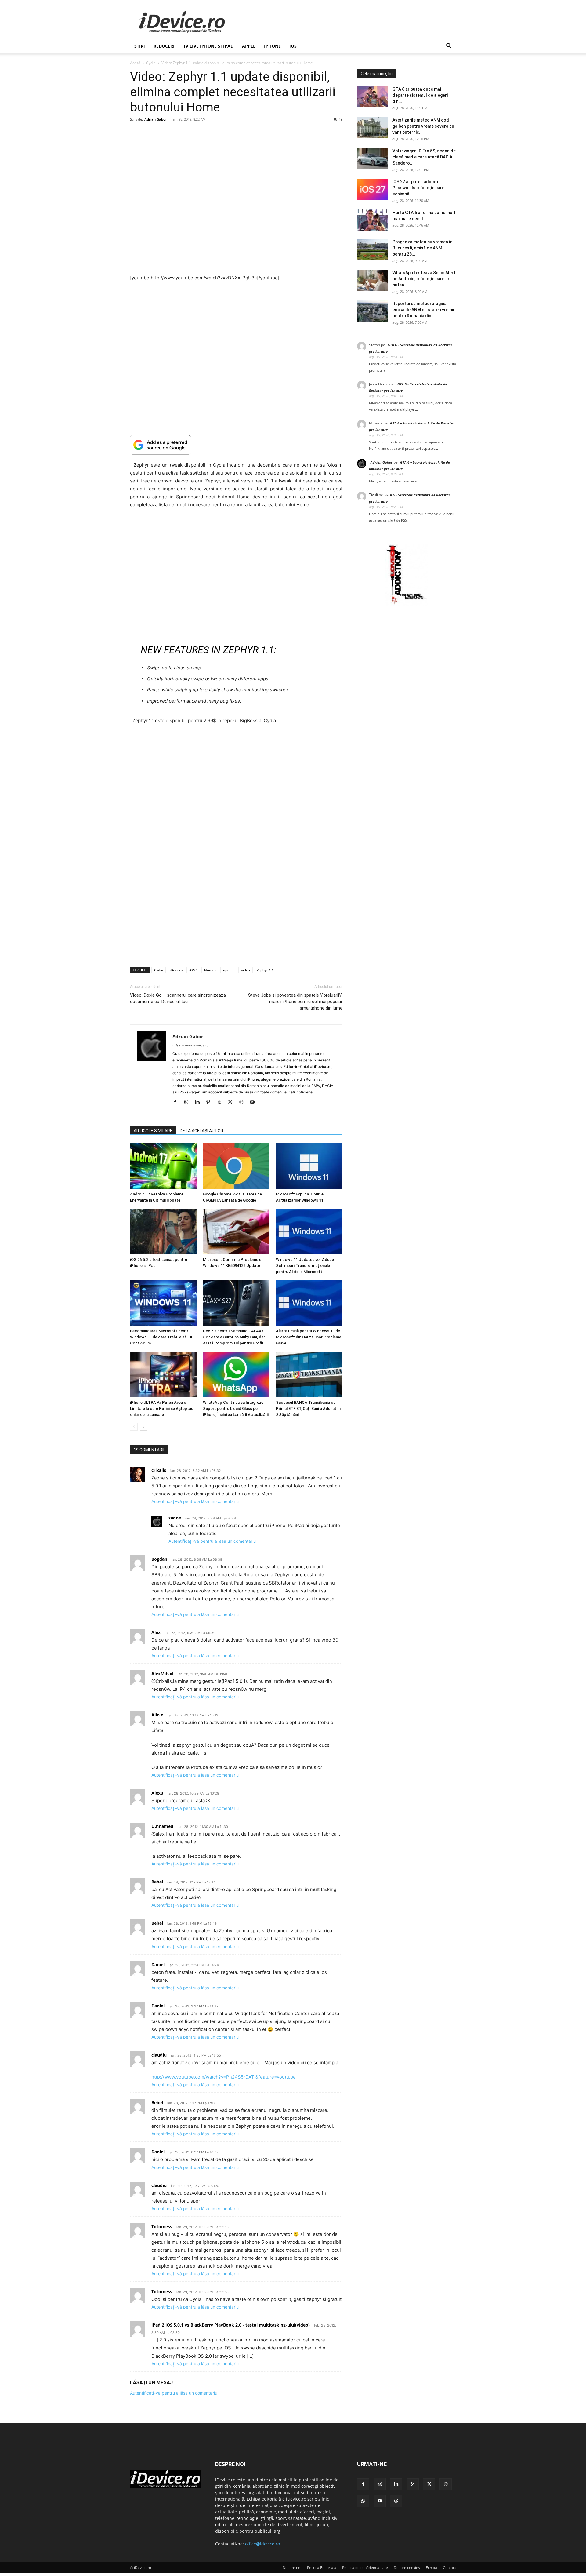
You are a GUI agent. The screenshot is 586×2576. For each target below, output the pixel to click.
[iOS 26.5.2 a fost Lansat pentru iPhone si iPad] (163, 1232)
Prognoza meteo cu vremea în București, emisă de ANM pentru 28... (423, 248)
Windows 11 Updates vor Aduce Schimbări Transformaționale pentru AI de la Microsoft (305, 1266)
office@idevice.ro (262, 2544)
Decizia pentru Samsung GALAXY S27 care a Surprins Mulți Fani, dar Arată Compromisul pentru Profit (234, 1337)
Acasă (135, 63)
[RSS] (413, 2484)
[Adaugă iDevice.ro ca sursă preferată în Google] (236, 445)
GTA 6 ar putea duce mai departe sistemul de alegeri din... (420, 95)
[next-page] (144, 1427)
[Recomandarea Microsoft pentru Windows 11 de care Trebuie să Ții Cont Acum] (163, 1303)
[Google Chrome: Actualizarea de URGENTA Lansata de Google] (236, 1166)
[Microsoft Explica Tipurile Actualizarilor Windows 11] (309, 1166)
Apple (249, 46)
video (246, 970)
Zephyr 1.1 (265, 970)
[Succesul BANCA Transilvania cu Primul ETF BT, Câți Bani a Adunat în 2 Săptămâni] (309, 1374)
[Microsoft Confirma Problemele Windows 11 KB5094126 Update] (236, 1232)
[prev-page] (134, 1427)
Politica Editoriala (322, 2568)
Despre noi (292, 2568)
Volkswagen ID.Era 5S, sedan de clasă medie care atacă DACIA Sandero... (424, 157)
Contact (449, 2568)
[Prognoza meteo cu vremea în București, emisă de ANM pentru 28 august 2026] (372, 249)
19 (341, 119)
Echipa (431, 2568)
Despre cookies (407, 2568)
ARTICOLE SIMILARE (153, 1131)
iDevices (176, 970)
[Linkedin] (199, 1102)
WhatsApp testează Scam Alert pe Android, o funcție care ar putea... (424, 279)
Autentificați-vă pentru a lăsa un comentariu (195, 1501)
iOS (293, 46)
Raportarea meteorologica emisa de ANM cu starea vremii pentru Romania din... (423, 310)
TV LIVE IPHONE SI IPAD (208, 46)
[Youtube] (254, 1102)
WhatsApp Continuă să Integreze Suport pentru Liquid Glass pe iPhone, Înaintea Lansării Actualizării (236, 1408)
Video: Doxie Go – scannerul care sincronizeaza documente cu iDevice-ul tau (178, 998)
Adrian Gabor (156, 119)
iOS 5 (193, 970)
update (229, 970)
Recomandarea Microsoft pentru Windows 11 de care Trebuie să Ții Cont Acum (161, 1337)
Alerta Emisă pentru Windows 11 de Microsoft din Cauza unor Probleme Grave (309, 1337)
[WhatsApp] (363, 2501)
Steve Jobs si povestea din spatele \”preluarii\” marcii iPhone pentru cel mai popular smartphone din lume (295, 1002)
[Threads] (396, 2501)
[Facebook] (177, 1102)
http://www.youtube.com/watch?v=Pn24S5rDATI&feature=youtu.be (224, 2077)
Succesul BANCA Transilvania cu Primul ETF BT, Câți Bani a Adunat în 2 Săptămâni (308, 1408)
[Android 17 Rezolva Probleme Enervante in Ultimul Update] (163, 1166)
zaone (175, 1518)
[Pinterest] (210, 1102)
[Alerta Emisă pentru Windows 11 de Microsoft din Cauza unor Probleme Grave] (309, 1303)
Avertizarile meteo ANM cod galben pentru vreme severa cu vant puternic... (423, 126)
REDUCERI (164, 46)
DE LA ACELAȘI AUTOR (202, 1131)
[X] (232, 1102)
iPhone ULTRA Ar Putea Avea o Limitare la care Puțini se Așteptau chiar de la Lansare (162, 1408)
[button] (449, 47)
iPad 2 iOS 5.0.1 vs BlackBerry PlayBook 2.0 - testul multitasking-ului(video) (231, 2325)
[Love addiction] (407, 604)
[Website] (243, 1102)
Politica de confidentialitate (365, 2568)
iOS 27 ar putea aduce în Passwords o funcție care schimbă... (418, 188)
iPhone (272, 46)
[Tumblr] (221, 1102)
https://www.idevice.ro (191, 1045)
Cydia (151, 63)
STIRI (140, 46)
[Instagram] (188, 1102)
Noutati (210, 970)
